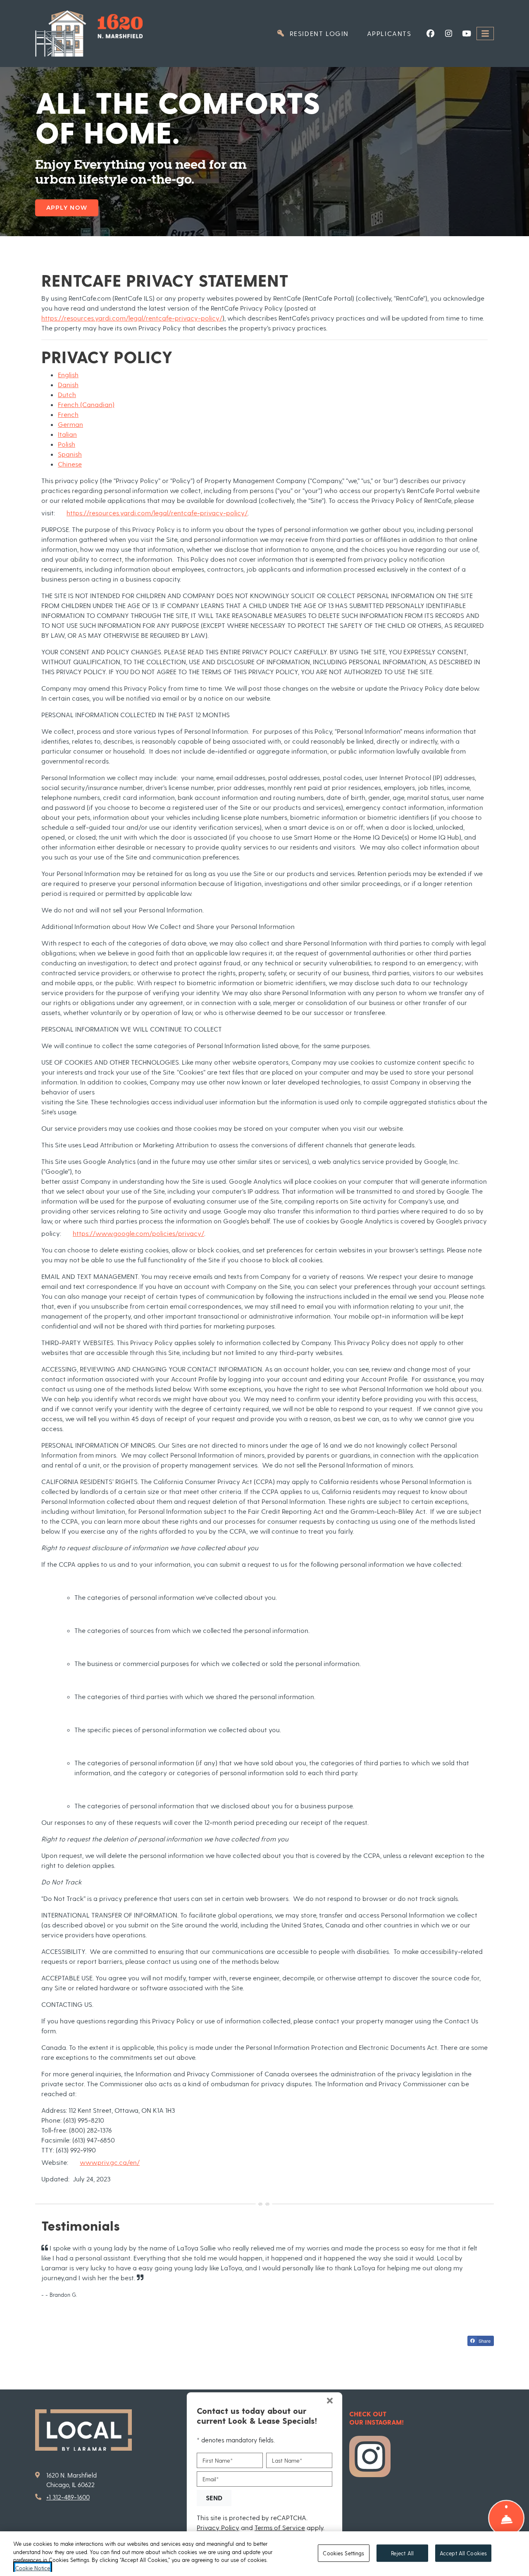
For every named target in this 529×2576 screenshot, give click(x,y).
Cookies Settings (343, 2553)
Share (484, 2341)
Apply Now (67, 208)
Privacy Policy (218, 2527)
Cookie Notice (33, 2568)
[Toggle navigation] (485, 34)
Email (211, 2479)
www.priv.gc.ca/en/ (110, 2162)
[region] (264, 2554)
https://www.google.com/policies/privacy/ (138, 1233)
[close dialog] (330, 2401)
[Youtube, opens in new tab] (467, 34)
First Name (218, 2460)
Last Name (287, 2460)
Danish (68, 384)
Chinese (70, 464)
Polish (67, 444)
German (70, 424)
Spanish (70, 454)
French (68, 414)
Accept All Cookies (463, 2553)
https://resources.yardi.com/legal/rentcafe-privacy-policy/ (132, 318)
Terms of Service (280, 2527)
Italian (67, 434)
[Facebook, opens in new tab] (430, 34)
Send (214, 2497)
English (68, 375)
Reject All (402, 2553)
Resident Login (323, 33)
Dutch (67, 394)
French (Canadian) (86, 404)
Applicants (394, 33)
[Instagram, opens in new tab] (448, 34)
